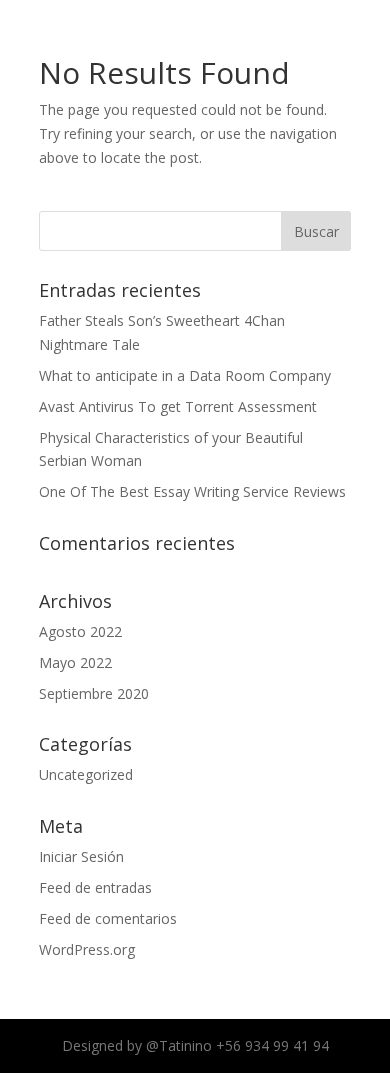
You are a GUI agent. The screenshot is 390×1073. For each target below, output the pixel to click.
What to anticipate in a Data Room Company (185, 375)
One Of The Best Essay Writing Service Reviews (192, 491)
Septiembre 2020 (94, 693)
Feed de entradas (95, 887)
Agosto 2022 (80, 631)
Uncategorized (86, 774)
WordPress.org (87, 949)
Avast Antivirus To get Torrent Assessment (178, 406)
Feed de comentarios (108, 918)
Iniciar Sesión (81, 856)
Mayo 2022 (75, 662)
